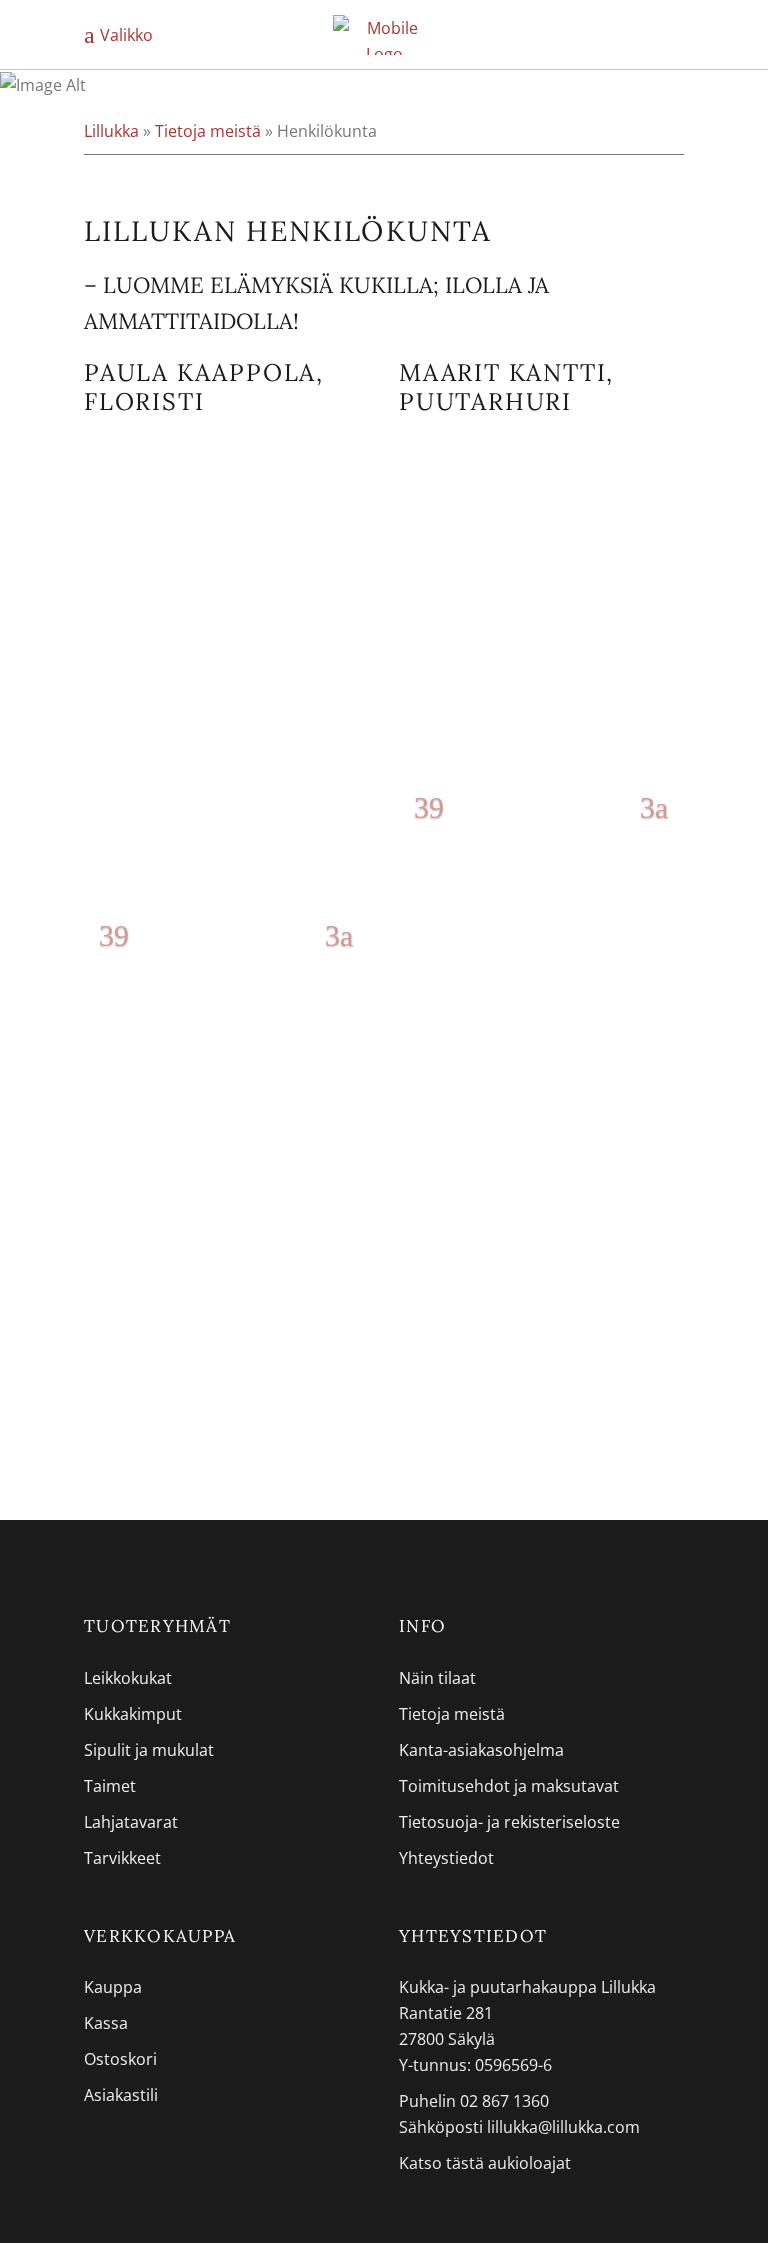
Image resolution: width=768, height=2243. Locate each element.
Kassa (106, 2023)
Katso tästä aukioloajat (485, 2163)
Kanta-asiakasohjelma (481, 1750)
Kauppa (113, 1987)
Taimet (110, 1786)
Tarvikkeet (122, 1858)
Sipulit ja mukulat (149, 1750)
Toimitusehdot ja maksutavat (509, 1786)
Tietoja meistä (208, 131)
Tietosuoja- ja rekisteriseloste (509, 1822)
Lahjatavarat (131, 1822)
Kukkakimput (133, 1714)
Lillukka (111, 131)
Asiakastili (121, 2095)
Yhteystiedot (446, 1858)
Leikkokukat (128, 1678)
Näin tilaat (437, 1678)
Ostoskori (120, 2059)
